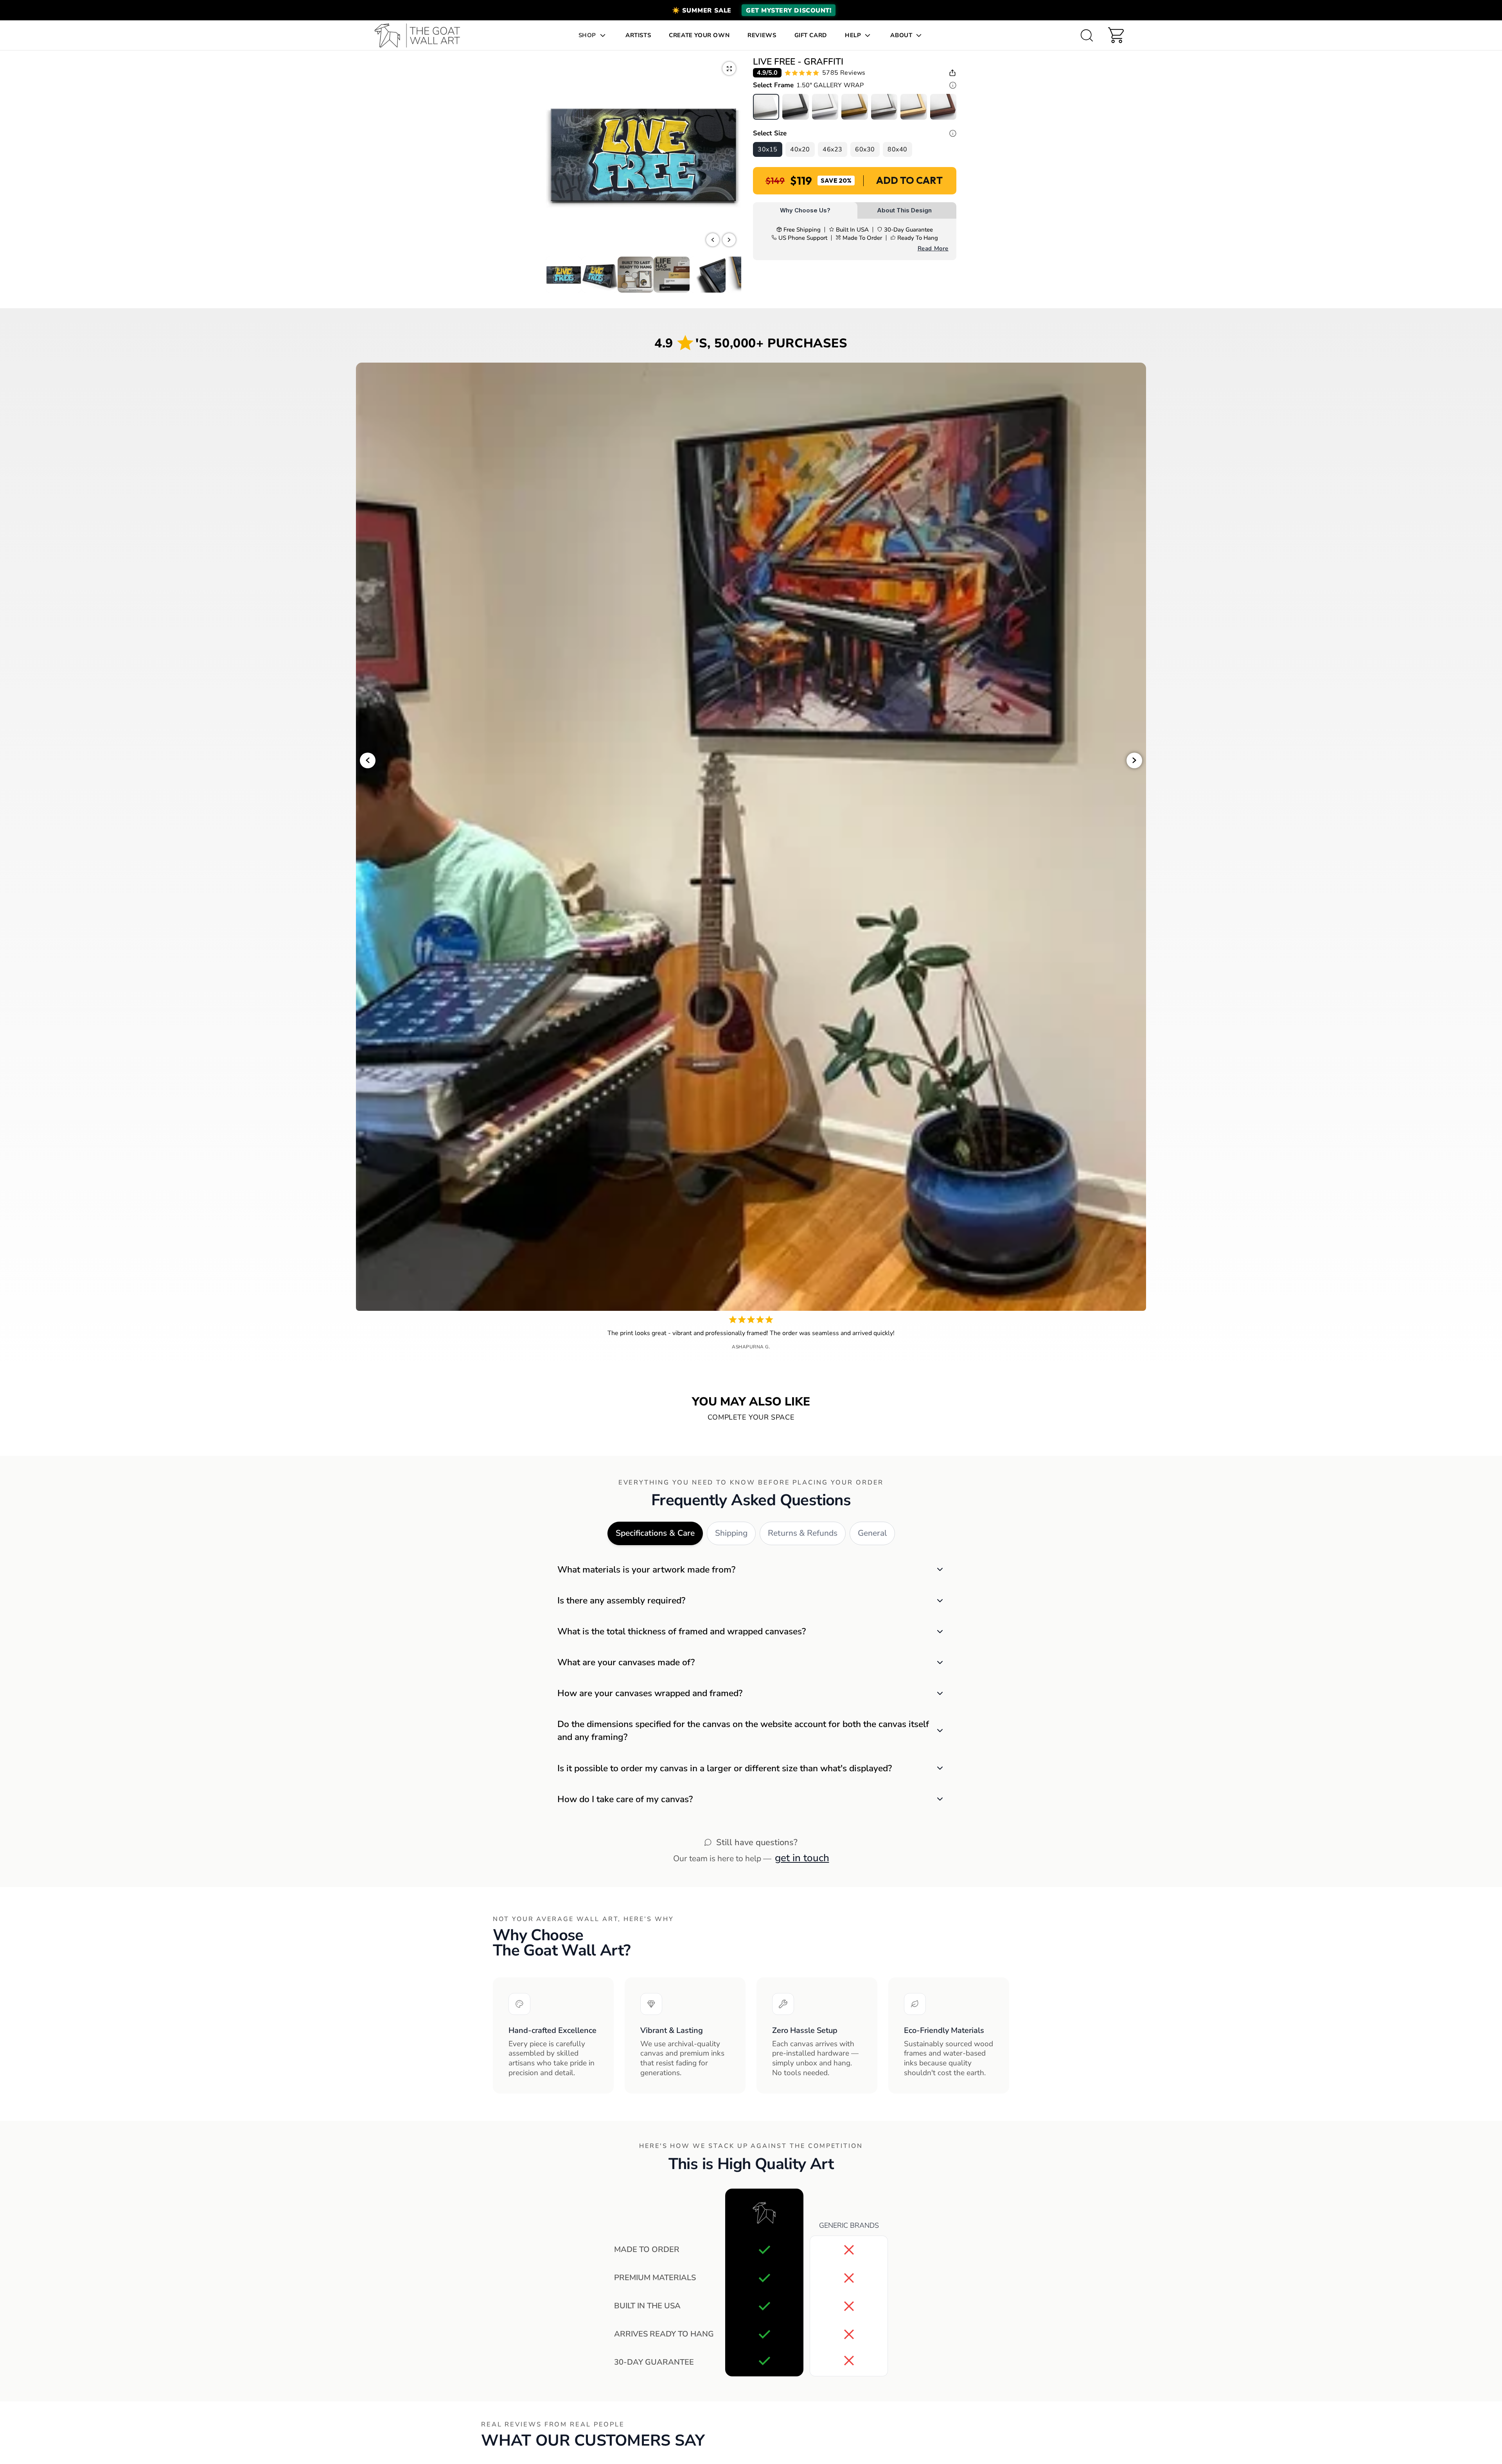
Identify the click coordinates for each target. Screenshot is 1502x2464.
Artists (638, 35)
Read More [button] (933, 248)
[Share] (952, 73)
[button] (751, 10)
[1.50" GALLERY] (766, 107)
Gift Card (811, 35)
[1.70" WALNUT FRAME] (943, 107)
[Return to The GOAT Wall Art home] (421, 35)
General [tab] (872, 1533)
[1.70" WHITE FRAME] (825, 107)
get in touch (802, 1858)
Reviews (762, 35)
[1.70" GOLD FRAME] (854, 107)
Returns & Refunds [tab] (803, 1533)
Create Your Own (699, 35)
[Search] (1087, 35)
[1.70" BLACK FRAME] (795, 107)
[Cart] (1116, 35)
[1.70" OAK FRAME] (914, 107)
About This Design (904, 210)
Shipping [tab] (731, 1533)
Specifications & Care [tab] (655, 1533)
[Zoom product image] (729, 68)
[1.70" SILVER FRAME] (884, 107)
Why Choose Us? (805, 210)
